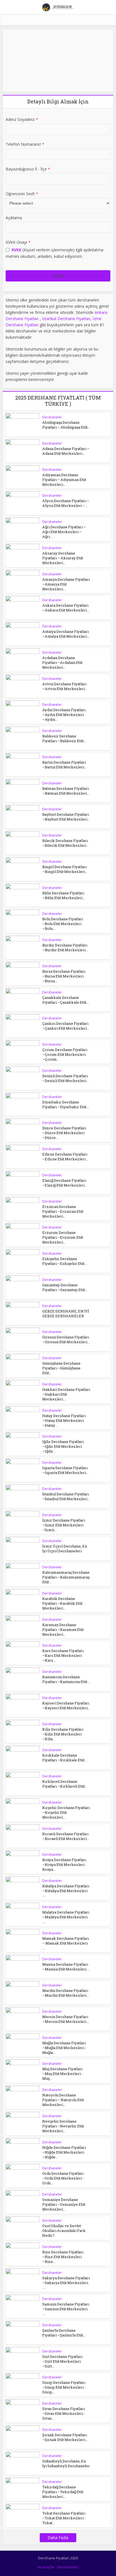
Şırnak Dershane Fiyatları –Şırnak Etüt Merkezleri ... (65, 2437)
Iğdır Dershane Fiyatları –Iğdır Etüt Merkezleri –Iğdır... (63, 1446)
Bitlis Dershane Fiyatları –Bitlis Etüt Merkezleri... (64, 895)
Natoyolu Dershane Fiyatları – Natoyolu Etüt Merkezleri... (63, 2100)
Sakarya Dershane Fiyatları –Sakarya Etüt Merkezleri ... (66, 2283)
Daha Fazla (58, 2538)
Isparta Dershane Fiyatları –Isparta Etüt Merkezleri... (65, 1470)
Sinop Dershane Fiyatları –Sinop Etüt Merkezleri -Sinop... (64, 2387)
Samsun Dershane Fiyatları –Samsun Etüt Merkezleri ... (66, 2309)
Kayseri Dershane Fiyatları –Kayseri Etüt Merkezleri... (66, 1705)
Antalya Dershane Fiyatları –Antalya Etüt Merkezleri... (66, 634)
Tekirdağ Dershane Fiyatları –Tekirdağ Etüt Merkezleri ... (63, 2492)
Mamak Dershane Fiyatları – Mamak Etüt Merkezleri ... (66, 1943)
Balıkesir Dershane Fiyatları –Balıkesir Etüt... (64, 738)
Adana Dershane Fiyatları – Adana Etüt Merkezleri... (66, 451)
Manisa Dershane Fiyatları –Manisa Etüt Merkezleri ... (66, 1967)
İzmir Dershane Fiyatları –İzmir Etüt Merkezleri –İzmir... (64, 1525)
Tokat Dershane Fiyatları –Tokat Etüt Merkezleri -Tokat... (64, 2518)
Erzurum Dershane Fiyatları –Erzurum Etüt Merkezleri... (63, 1237)
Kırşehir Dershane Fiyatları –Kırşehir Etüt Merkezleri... (66, 1812)
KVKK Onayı (18, 242)
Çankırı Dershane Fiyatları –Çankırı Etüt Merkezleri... (66, 1026)
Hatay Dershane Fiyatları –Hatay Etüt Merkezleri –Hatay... (64, 1420)
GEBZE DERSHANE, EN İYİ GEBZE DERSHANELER (66, 1314)
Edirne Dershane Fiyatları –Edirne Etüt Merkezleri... (65, 1157)
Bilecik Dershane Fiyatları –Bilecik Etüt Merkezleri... (65, 843)
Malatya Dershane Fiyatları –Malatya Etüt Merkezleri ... (66, 1917)
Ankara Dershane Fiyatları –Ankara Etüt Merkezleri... (66, 608)
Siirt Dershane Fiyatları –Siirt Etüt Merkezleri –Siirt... (62, 2361)
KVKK (16, 250)
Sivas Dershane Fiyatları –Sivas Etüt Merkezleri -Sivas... (64, 2413)
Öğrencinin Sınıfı (22, 194)
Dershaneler (52, 417)
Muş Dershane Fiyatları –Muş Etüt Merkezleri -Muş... (63, 2074)
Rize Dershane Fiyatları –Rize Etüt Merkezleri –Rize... (63, 2257)
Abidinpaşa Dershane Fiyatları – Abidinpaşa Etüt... (66, 425)
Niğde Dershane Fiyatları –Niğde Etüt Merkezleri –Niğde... (64, 2152)
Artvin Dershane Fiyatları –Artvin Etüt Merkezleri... (65, 686)
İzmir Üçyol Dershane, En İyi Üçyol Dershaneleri (65, 1549)
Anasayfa (46, 2567)
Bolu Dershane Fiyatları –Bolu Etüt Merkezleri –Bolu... (63, 924)
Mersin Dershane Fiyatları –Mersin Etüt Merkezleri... (66, 2019)
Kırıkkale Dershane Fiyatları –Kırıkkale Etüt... (65, 1758)
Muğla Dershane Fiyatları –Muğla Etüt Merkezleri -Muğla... (64, 2048)
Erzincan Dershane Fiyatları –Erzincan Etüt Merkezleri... (63, 1211)
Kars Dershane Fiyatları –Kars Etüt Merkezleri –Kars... (63, 1655)
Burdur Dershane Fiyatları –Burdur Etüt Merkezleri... (65, 947)
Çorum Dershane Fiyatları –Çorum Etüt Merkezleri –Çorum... (65, 1054)
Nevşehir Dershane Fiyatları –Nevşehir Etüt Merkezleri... (63, 2126)
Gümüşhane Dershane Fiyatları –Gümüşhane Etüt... (61, 1368)
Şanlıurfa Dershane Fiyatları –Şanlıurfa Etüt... (64, 2333)
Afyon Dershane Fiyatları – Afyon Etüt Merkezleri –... (66, 503)
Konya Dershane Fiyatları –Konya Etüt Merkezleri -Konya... (64, 1865)
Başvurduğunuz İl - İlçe (28, 169)
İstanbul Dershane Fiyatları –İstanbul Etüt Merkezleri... (66, 1496)
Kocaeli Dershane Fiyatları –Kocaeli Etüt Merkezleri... (66, 1836)
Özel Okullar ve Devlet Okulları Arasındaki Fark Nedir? (64, 2231)
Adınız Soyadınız (22, 119)
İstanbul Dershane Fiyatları (66, 319)
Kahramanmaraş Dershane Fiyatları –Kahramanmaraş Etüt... (66, 1577)
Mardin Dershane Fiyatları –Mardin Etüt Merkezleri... (66, 1993)
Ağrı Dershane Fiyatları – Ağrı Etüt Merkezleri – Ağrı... (64, 532)
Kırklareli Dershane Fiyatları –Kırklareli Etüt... (65, 1784)
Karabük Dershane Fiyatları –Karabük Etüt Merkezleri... (62, 1603)
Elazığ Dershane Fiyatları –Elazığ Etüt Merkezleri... (65, 1183)
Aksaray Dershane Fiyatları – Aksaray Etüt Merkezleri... (63, 558)
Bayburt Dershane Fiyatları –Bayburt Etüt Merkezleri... (66, 817)
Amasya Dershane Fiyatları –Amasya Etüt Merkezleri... (66, 584)
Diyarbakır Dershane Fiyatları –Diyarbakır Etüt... (66, 1104)
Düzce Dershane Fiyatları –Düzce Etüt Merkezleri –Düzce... (64, 1133)
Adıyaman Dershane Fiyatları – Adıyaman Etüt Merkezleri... (64, 480)
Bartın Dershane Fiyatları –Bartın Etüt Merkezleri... (64, 765)
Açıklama (14, 218)
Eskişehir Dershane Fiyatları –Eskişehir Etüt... (65, 1261)
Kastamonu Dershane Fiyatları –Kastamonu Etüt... (66, 1679)
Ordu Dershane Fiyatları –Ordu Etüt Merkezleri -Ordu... (63, 2178)
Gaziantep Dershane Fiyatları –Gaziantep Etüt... (65, 1287)
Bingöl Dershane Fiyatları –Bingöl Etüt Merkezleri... (65, 869)
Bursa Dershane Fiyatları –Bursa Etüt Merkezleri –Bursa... (64, 976)
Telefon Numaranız (25, 144)
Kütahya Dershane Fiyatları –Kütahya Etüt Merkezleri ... (66, 1891)
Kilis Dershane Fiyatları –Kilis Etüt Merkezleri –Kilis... (63, 1734)
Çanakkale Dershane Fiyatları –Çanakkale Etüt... (66, 1000)
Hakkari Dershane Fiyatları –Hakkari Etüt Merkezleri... (66, 1394)
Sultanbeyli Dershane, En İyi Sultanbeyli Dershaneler (66, 2463)
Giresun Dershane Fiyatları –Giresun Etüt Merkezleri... (66, 1339)
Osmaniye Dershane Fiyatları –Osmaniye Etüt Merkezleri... (64, 2204)
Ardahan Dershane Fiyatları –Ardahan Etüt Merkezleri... (62, 662)
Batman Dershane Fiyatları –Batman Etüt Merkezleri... (66, 791)
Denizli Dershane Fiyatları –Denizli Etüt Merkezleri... (65, 1078)
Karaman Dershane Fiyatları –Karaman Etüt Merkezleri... (63, 1630)
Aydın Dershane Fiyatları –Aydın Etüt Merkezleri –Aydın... (64, 715)
